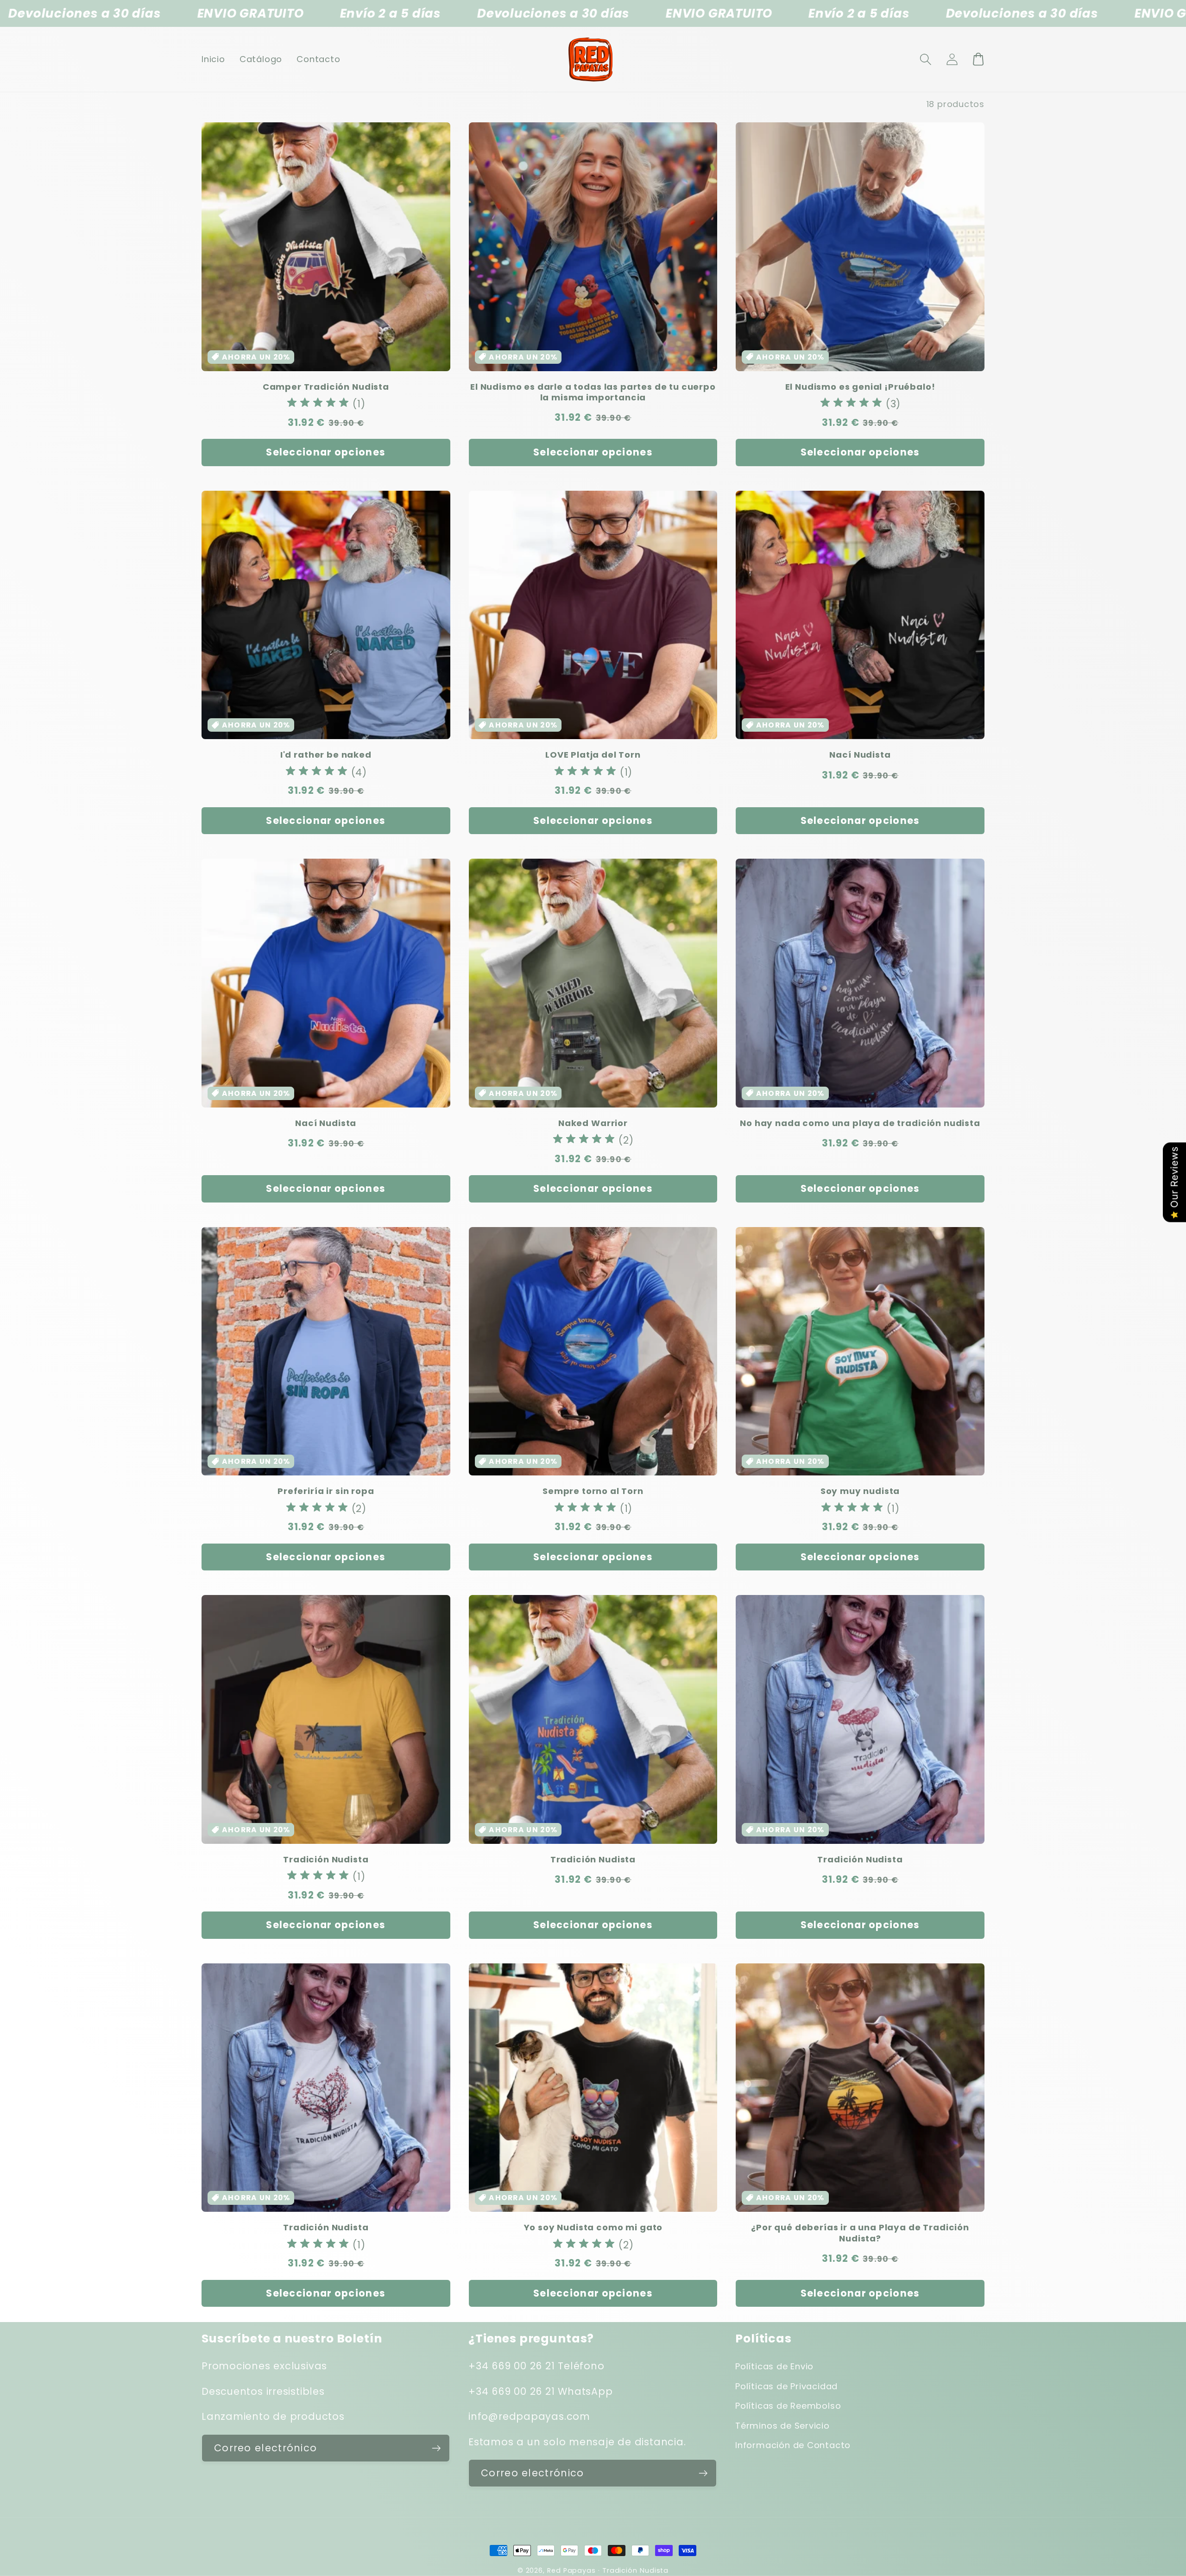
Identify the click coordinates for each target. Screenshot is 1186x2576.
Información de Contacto (793, 2445)
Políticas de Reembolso (788, 2406)
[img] (318, 404)
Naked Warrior (593, 1123)
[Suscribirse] (436, 2448)
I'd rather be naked (326, 755)
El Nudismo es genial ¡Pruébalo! (860, 387)
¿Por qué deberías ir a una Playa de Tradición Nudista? (860, 2233)
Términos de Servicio (782, 2426)
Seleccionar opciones (326, 452)
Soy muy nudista (860, 1491)
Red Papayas (571, 2570)
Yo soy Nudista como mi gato (593, 2227)
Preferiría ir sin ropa (326, 1491)
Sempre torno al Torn (593, 1491)
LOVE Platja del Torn (593, 755)
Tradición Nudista (326, 1859)
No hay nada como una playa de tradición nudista (860, 1123)
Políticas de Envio (774, 2366)
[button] (925, 59)
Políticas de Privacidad (786, 2386)
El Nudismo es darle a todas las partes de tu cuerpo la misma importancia (593, 392)
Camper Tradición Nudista (326, 387)
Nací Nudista (860, 755)
